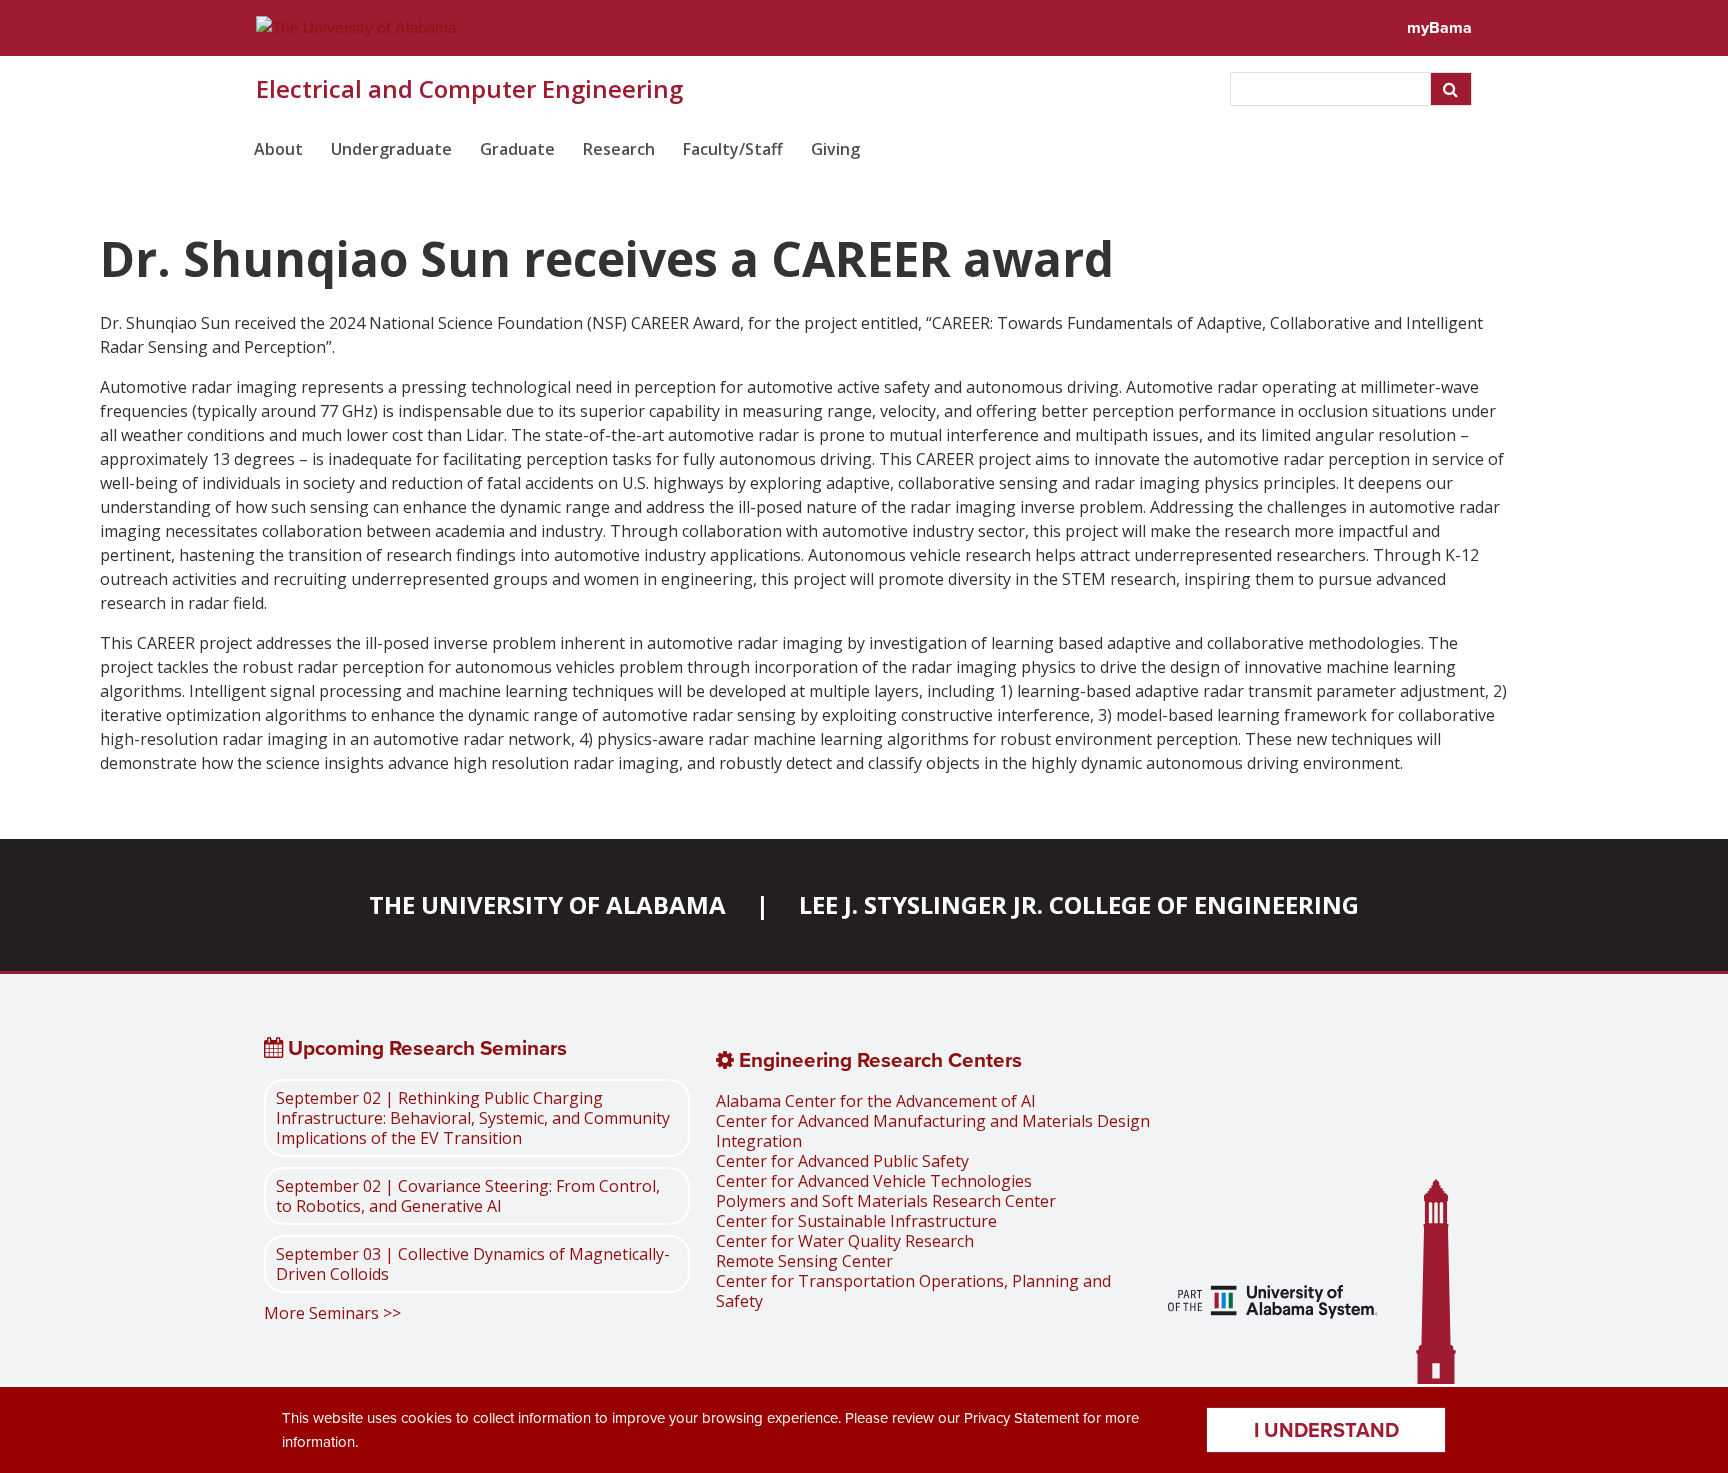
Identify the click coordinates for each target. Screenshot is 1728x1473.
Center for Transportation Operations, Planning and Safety (913, 1291)
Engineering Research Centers (878, 1060)
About (278, 149)
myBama (1439, 27)
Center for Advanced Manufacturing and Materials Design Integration (933, 1131)
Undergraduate (391, 149)
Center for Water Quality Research (845, 1241)
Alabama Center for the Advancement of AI (876, 1101)
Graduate (517, 149)
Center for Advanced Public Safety (842, 1161)
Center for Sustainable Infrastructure (856, 1221)
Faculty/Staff (733, 149)
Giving (835, 149)
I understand (1326, 1430)
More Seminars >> (332, 1313)
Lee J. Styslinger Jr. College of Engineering (1079, 904)
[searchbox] (1332, 89)
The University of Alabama (547, 904)
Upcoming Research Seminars (425, 1048)
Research (619, 149)
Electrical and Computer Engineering (469, 89)
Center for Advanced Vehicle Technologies (874, 1181)
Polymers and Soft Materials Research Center (886, 1201)
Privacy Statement (1021, 1418)
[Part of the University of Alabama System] (1273, 1304)
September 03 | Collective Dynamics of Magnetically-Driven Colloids (473, 1264)
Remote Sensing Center (804, 1261)
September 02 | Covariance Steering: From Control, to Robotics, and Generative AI (468, 1196)
